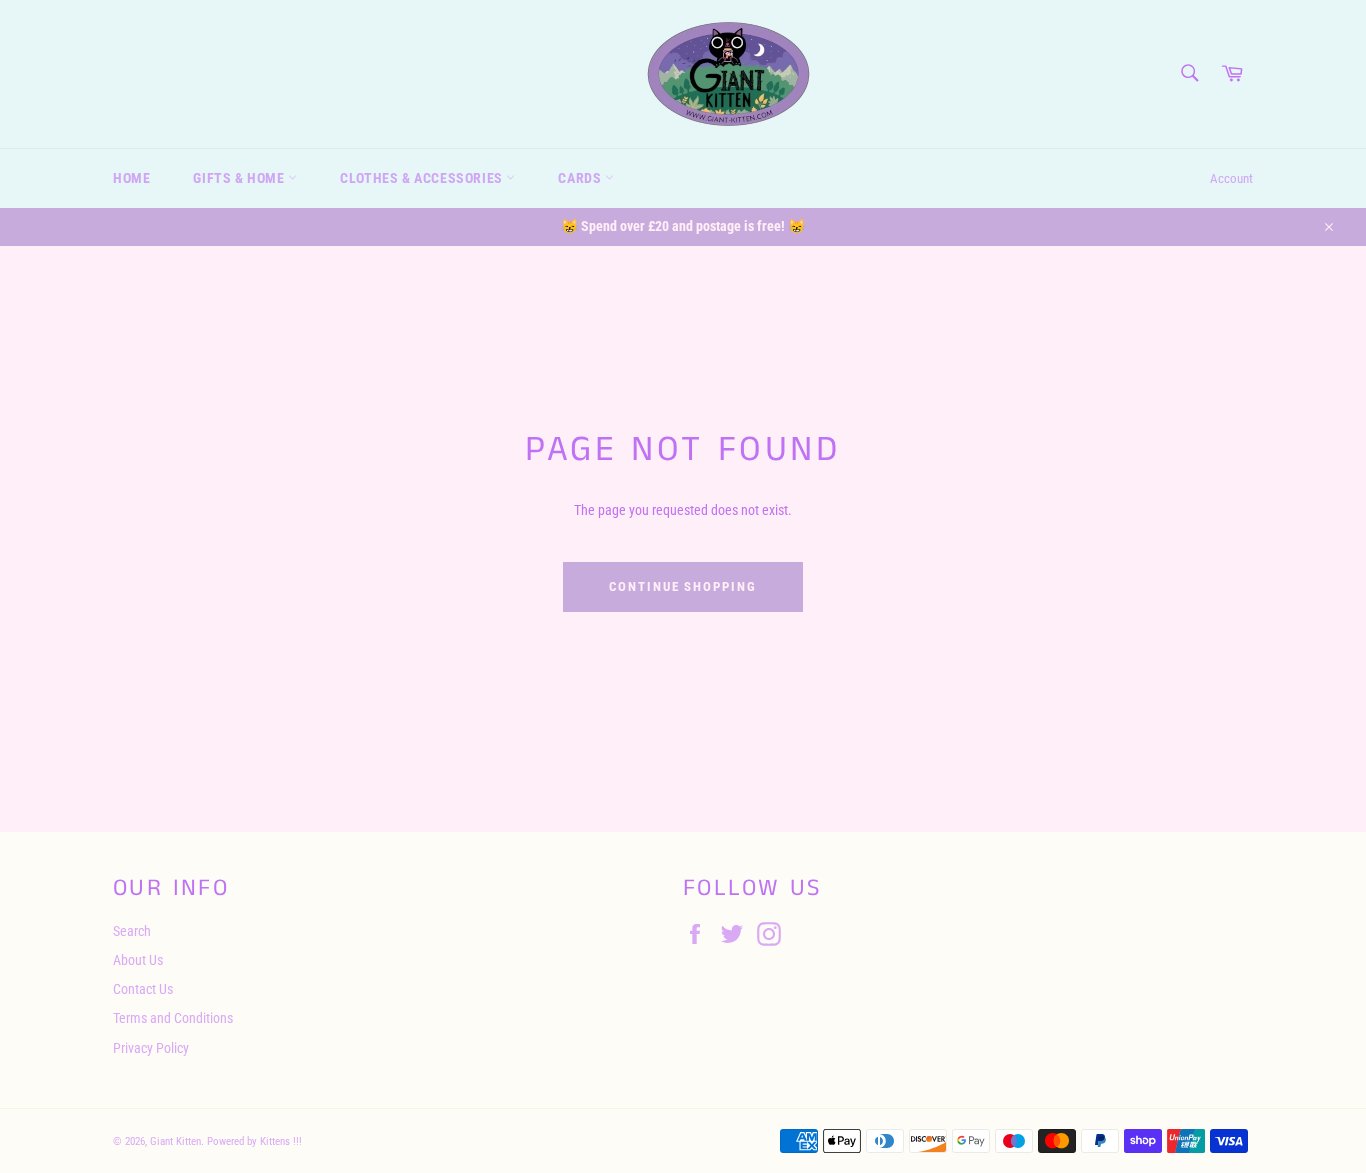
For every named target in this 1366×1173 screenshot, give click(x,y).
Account (1231, 178)
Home (131, 178)
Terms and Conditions (173, 1018)
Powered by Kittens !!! (254, 1141)
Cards (581, 178)
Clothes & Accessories (423, 178)
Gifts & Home (240, 178)
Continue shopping (683, 586)
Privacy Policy (151, 1048)
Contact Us (143, 989)
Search (132, 931)
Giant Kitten (175, 1141)
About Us (138, 960)
